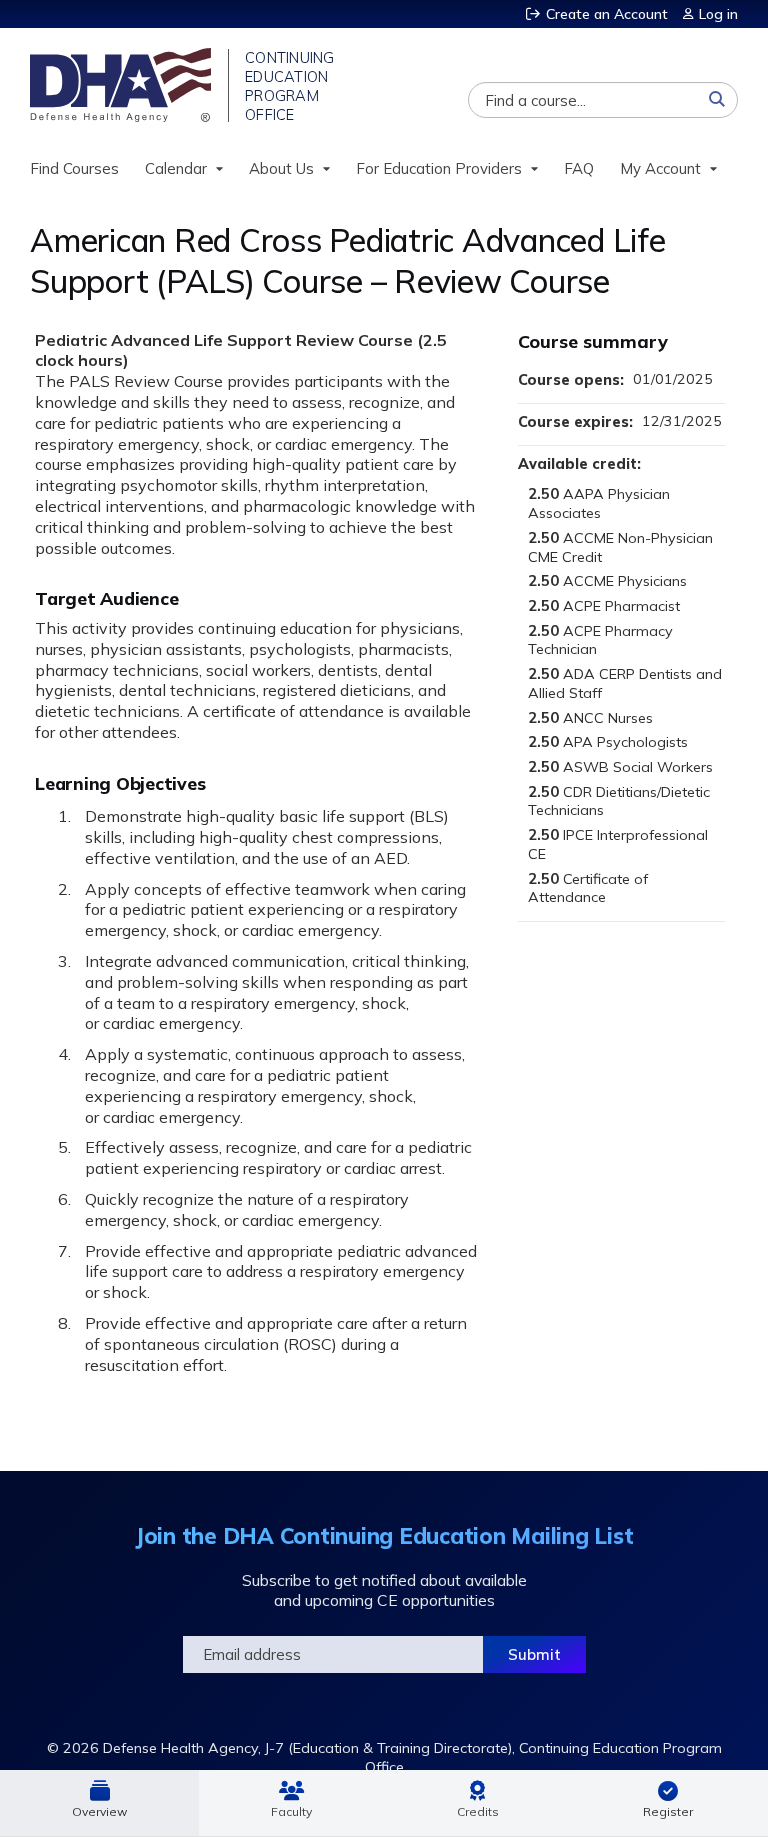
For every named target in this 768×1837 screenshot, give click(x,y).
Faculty (291, 1811)
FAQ (579, 168)
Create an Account (607, 14)
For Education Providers (439, 168)
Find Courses (74, 168)
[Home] (122, 85)
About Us (281, 168)
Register (668, 1811)
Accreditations (478, 1803)
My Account (660, 168)
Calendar (176, 168)
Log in (718, 14)
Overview (99, 1811)
